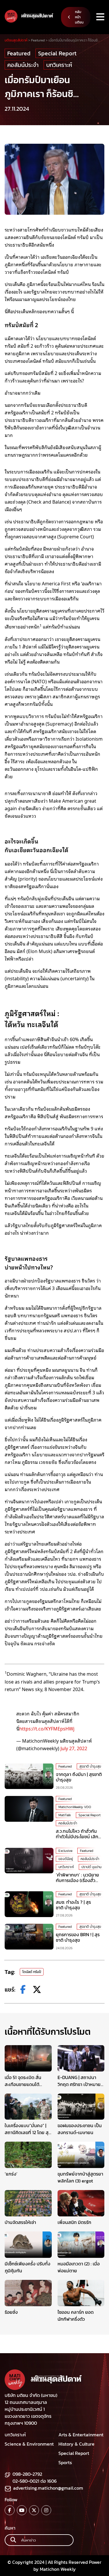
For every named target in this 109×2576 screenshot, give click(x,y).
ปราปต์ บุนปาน (91, 1867)
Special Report (57, 53)
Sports (65, 2462)
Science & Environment (29, 2444)
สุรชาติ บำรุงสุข (90, 1766)
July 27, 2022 (74, 1748)
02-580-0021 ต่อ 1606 (35, 2481)
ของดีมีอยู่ (66, 1859)
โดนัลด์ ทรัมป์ (32, 1972)
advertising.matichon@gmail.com (48, 2488)
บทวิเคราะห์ (59, 65)
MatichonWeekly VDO (75, 1807)
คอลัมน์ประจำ (23, 65)
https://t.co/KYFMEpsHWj (47, 1728)
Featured (19, 53)
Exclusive (65, 1851)
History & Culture (76, 2444)
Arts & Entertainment (81, 2435)
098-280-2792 (27, 2474)
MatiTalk (65, 1815)
